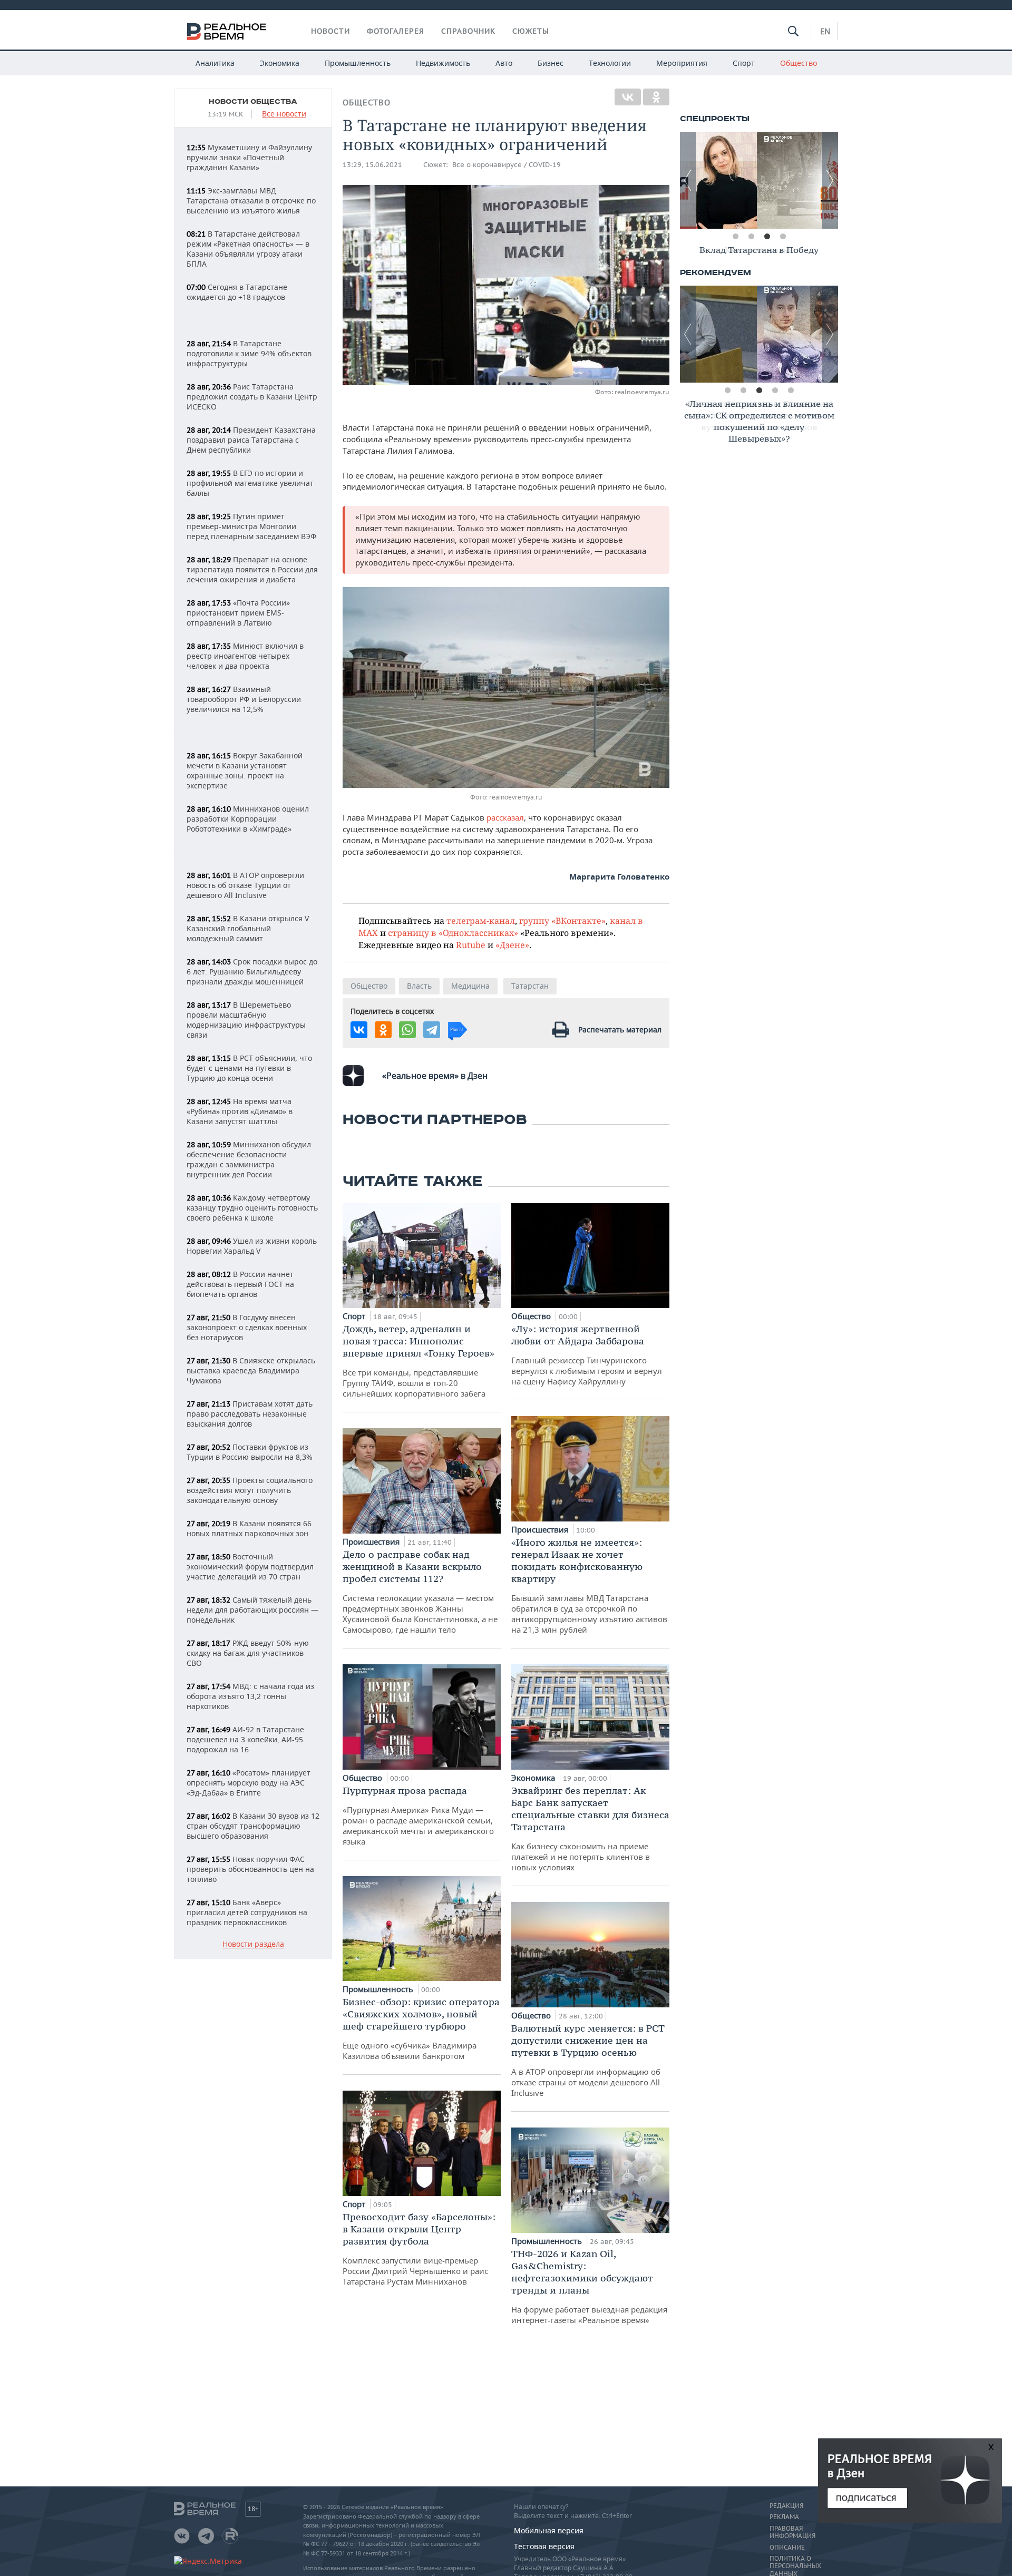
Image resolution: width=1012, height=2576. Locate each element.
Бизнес (551, 63)
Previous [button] (688, 180)
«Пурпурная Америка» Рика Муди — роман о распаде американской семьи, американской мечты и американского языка (418, 1816)
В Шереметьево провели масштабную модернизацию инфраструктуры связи (246, 1020)
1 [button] (735, 237)
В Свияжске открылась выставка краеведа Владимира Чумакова (251, 1370)
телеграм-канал (481, 920)
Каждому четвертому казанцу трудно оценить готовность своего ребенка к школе (252, 1208)
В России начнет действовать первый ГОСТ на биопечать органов (240, 1284)
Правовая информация (792, 2532)
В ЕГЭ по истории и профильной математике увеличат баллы (250, 483)
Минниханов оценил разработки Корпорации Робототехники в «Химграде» (248, 819)
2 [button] (751, 237)
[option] (759, 180)
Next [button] (830, 180)
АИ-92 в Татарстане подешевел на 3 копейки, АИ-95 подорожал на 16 (245, 1739)
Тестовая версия (544, 2546)
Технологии (610, 63)
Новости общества (253, 102)
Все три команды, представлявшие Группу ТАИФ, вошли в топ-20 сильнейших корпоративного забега (419, 1361)
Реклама (784, 2517)
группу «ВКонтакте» (562, 920)
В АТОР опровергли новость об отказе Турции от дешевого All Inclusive (245, 885)
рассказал (505, 817)
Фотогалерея (396, 31)
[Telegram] (432, 1030)
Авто (504, 63)
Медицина (470, 986)
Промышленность (358, 63)
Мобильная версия (549, 2530)
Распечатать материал (620, 1030)
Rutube (471, 945)
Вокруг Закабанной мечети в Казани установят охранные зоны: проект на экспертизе (245, 770)
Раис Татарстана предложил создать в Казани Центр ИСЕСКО (252, 397)
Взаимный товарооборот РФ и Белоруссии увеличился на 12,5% (244, 699)
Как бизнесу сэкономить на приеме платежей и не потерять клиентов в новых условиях (590, 1828)
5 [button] (791, 391)
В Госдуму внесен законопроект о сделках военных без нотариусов (247, 1327)
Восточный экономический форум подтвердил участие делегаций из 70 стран (250, 1567)
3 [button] (767, 237)
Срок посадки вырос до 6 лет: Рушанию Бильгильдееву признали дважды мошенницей (252, 972)
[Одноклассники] (656, 97)
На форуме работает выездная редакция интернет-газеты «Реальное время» (589, 2286)
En (825, 31)
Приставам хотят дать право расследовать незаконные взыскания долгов (250, 1414)
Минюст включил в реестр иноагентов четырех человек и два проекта (245, 656)
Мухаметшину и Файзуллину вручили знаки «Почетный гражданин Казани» (249, 157)
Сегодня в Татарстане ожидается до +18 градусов (237, 292)
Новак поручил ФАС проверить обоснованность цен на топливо (250, 1869)
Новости (330, 31)
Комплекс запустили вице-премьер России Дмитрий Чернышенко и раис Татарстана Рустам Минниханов (419, 2249)
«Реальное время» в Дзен (435, 1076)
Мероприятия (682, 63)
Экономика (280, 63)
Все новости (284, 114)
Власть (419, 986)
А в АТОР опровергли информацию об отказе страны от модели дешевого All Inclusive (588, 2060)
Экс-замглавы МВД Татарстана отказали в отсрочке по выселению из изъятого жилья (251, 201)
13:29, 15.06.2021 (372, 165)
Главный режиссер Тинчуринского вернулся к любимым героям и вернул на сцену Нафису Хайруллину (587, 1355)
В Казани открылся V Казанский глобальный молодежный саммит (248, 928)
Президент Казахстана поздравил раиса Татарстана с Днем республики (251, 440)
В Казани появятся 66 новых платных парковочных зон (249, 1528)
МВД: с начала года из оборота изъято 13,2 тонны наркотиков (250, 1696)
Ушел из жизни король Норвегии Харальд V (252, 1246)
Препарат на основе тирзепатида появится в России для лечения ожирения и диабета (252, 569)
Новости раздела (253, 1944)
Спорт (744, 63)
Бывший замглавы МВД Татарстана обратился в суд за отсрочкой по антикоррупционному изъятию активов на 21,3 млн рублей (589, 1585)
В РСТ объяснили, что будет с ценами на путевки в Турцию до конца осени (249, 1068)
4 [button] (783, 237)
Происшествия (372, 1541)
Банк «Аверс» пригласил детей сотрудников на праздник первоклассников (247, 1912)
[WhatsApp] (407, 1030)
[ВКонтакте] (628, 97)
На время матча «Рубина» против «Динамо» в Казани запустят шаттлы (240, 1111)
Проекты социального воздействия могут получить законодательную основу (250, 1490)
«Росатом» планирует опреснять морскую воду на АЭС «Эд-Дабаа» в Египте (249, 1783)
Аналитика (215, 63)
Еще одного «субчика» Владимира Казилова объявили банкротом (421, 2028)
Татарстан (530, 986)
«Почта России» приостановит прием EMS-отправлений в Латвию (238, 613)
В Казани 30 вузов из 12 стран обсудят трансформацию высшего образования (253, 1826)
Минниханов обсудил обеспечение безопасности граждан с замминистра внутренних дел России (249, 1159)
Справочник (468, 31)
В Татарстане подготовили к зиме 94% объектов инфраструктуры (249, 353)
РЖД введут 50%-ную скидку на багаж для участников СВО (248, 1653)
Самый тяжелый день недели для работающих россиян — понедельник (252, 1610)
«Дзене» (512, 945)
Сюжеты (531, 31)
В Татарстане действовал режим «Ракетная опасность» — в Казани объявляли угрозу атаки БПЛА (248, 249)
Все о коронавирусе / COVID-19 (507, 165)
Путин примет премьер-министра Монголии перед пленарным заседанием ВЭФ (251, 526)
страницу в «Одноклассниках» (453, 933)
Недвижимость (443, 63)
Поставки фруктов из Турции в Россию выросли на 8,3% (250, 1452)
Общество (799, 63)
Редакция (786, 2506)
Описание (787, 2548)
